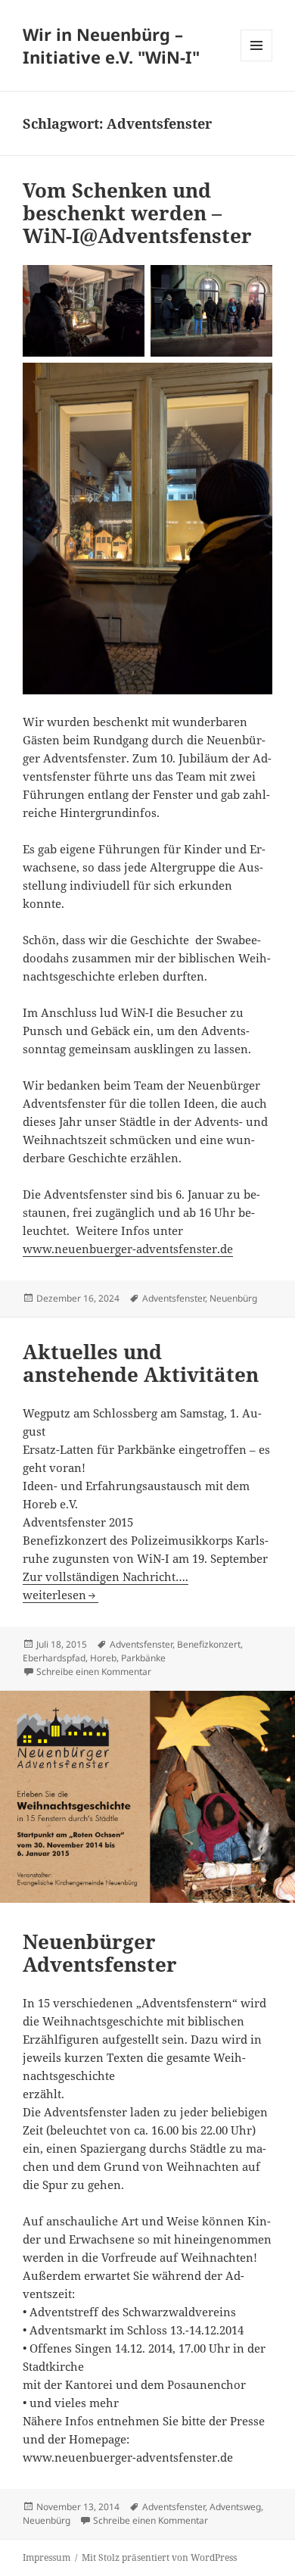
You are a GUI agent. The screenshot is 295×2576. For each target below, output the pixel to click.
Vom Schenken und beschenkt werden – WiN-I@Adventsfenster (137, 213)
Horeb (103, 1658)
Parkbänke (143, 1658)
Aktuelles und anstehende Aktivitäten (141, 1363)
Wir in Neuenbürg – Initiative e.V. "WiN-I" (111, 45)
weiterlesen (61, 1595)
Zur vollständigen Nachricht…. (106, 1576)
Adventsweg (235, 2507)
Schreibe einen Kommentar (94, 1672)
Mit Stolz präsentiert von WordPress (159, 2557)
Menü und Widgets (257, 61)
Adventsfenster (174, 1298)
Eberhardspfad (54, 1658)
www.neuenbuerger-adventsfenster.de (128, 1249)
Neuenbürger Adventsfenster (100, 1953)
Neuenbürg (233, 1298)
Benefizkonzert (209, 1644)
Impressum (47, 2557)
